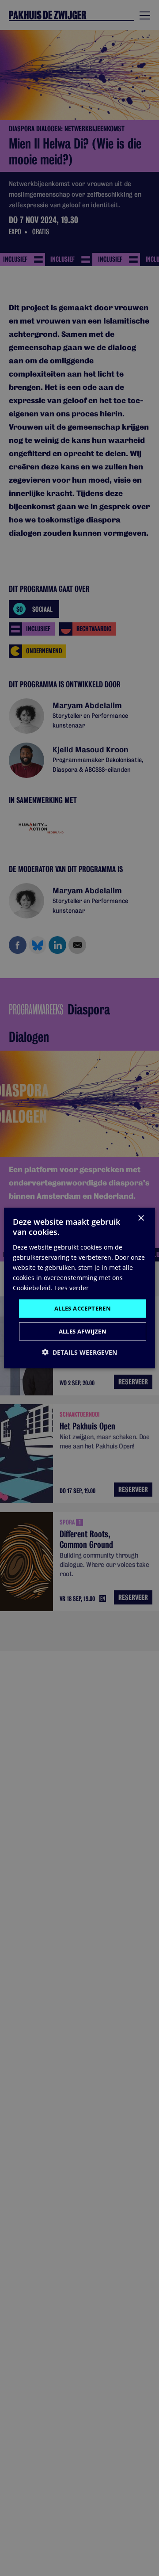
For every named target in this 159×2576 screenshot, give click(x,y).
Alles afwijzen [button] (83, 1331)
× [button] (141, 1218)
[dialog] (79, 1288)
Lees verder (72, 1288)
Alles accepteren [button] (83, 1308)
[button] (79, 1352)
